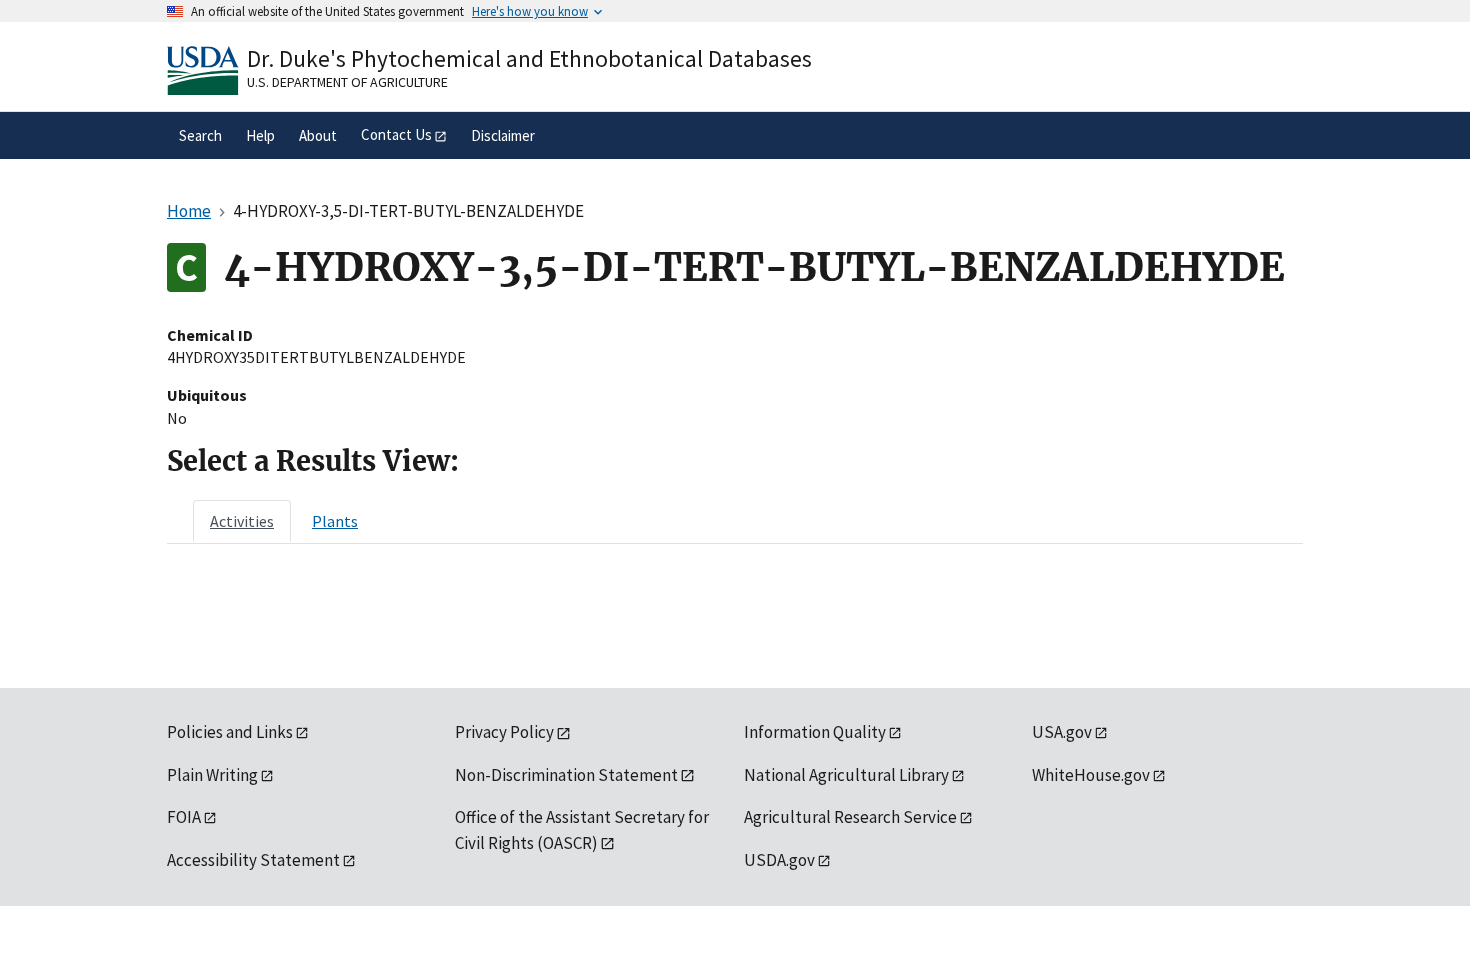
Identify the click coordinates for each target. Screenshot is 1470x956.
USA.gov (1062, 732)
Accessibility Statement (253, 860)
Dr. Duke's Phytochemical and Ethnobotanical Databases (529, 58)
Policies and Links (230, 732)
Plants (335, 521)
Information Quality (815, 732)
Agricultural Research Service (850, 817)
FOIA (184, 817)
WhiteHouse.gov (1091, 775)
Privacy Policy (504, 732)
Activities (242, 521)
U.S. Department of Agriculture (347, 82)
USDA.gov (779, 860)
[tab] (242, 521)
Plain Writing (212, 775)
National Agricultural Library (846, 775)
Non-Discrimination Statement (566, 775)
